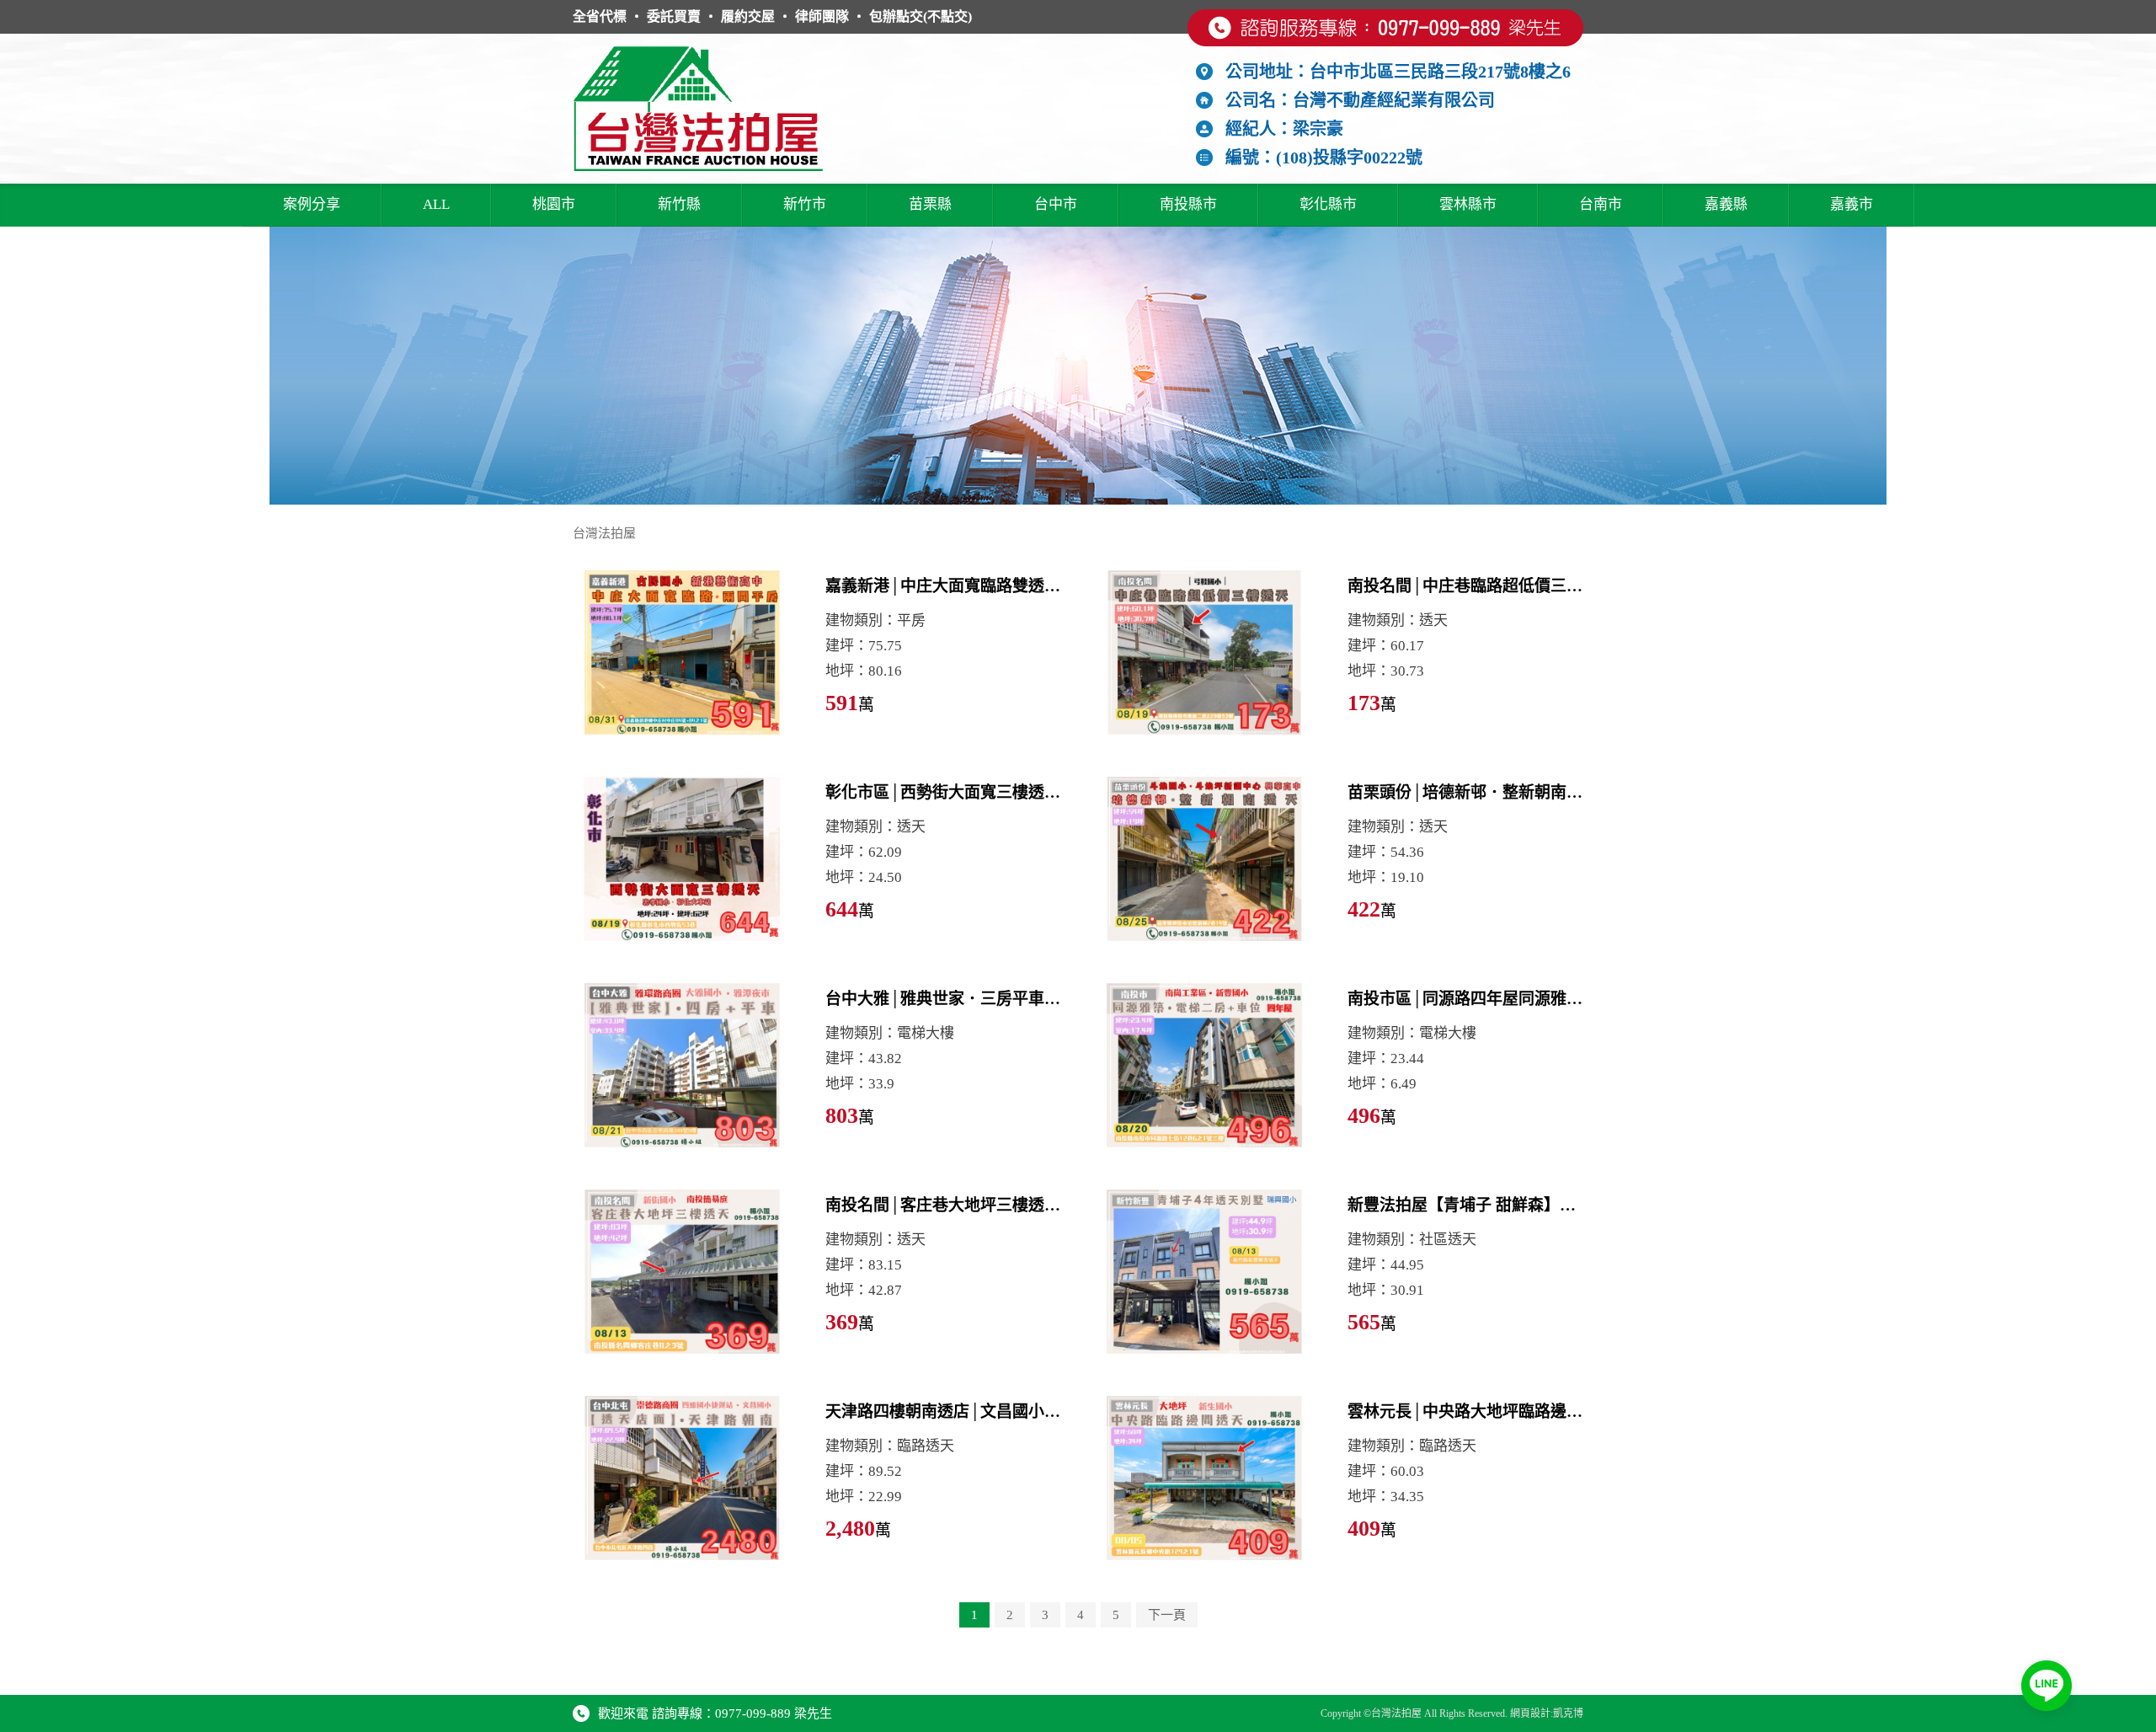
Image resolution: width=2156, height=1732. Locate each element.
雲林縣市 (1468, 204)
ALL (436, 204)
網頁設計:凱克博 (1547, 1713)
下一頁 (1167, 1615)
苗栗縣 (930, 204)
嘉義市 (1852, 204)
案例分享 (312, 204)
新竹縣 (679, 204)
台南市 (1601, 204)
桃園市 (554, 204)
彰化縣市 (1328, 204)
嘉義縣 (1726, 204)
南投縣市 (1188, 204)
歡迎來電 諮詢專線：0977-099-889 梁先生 (715, 1713)
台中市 (1056, 204)
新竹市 (805, 204)
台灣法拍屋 (604, 533)
